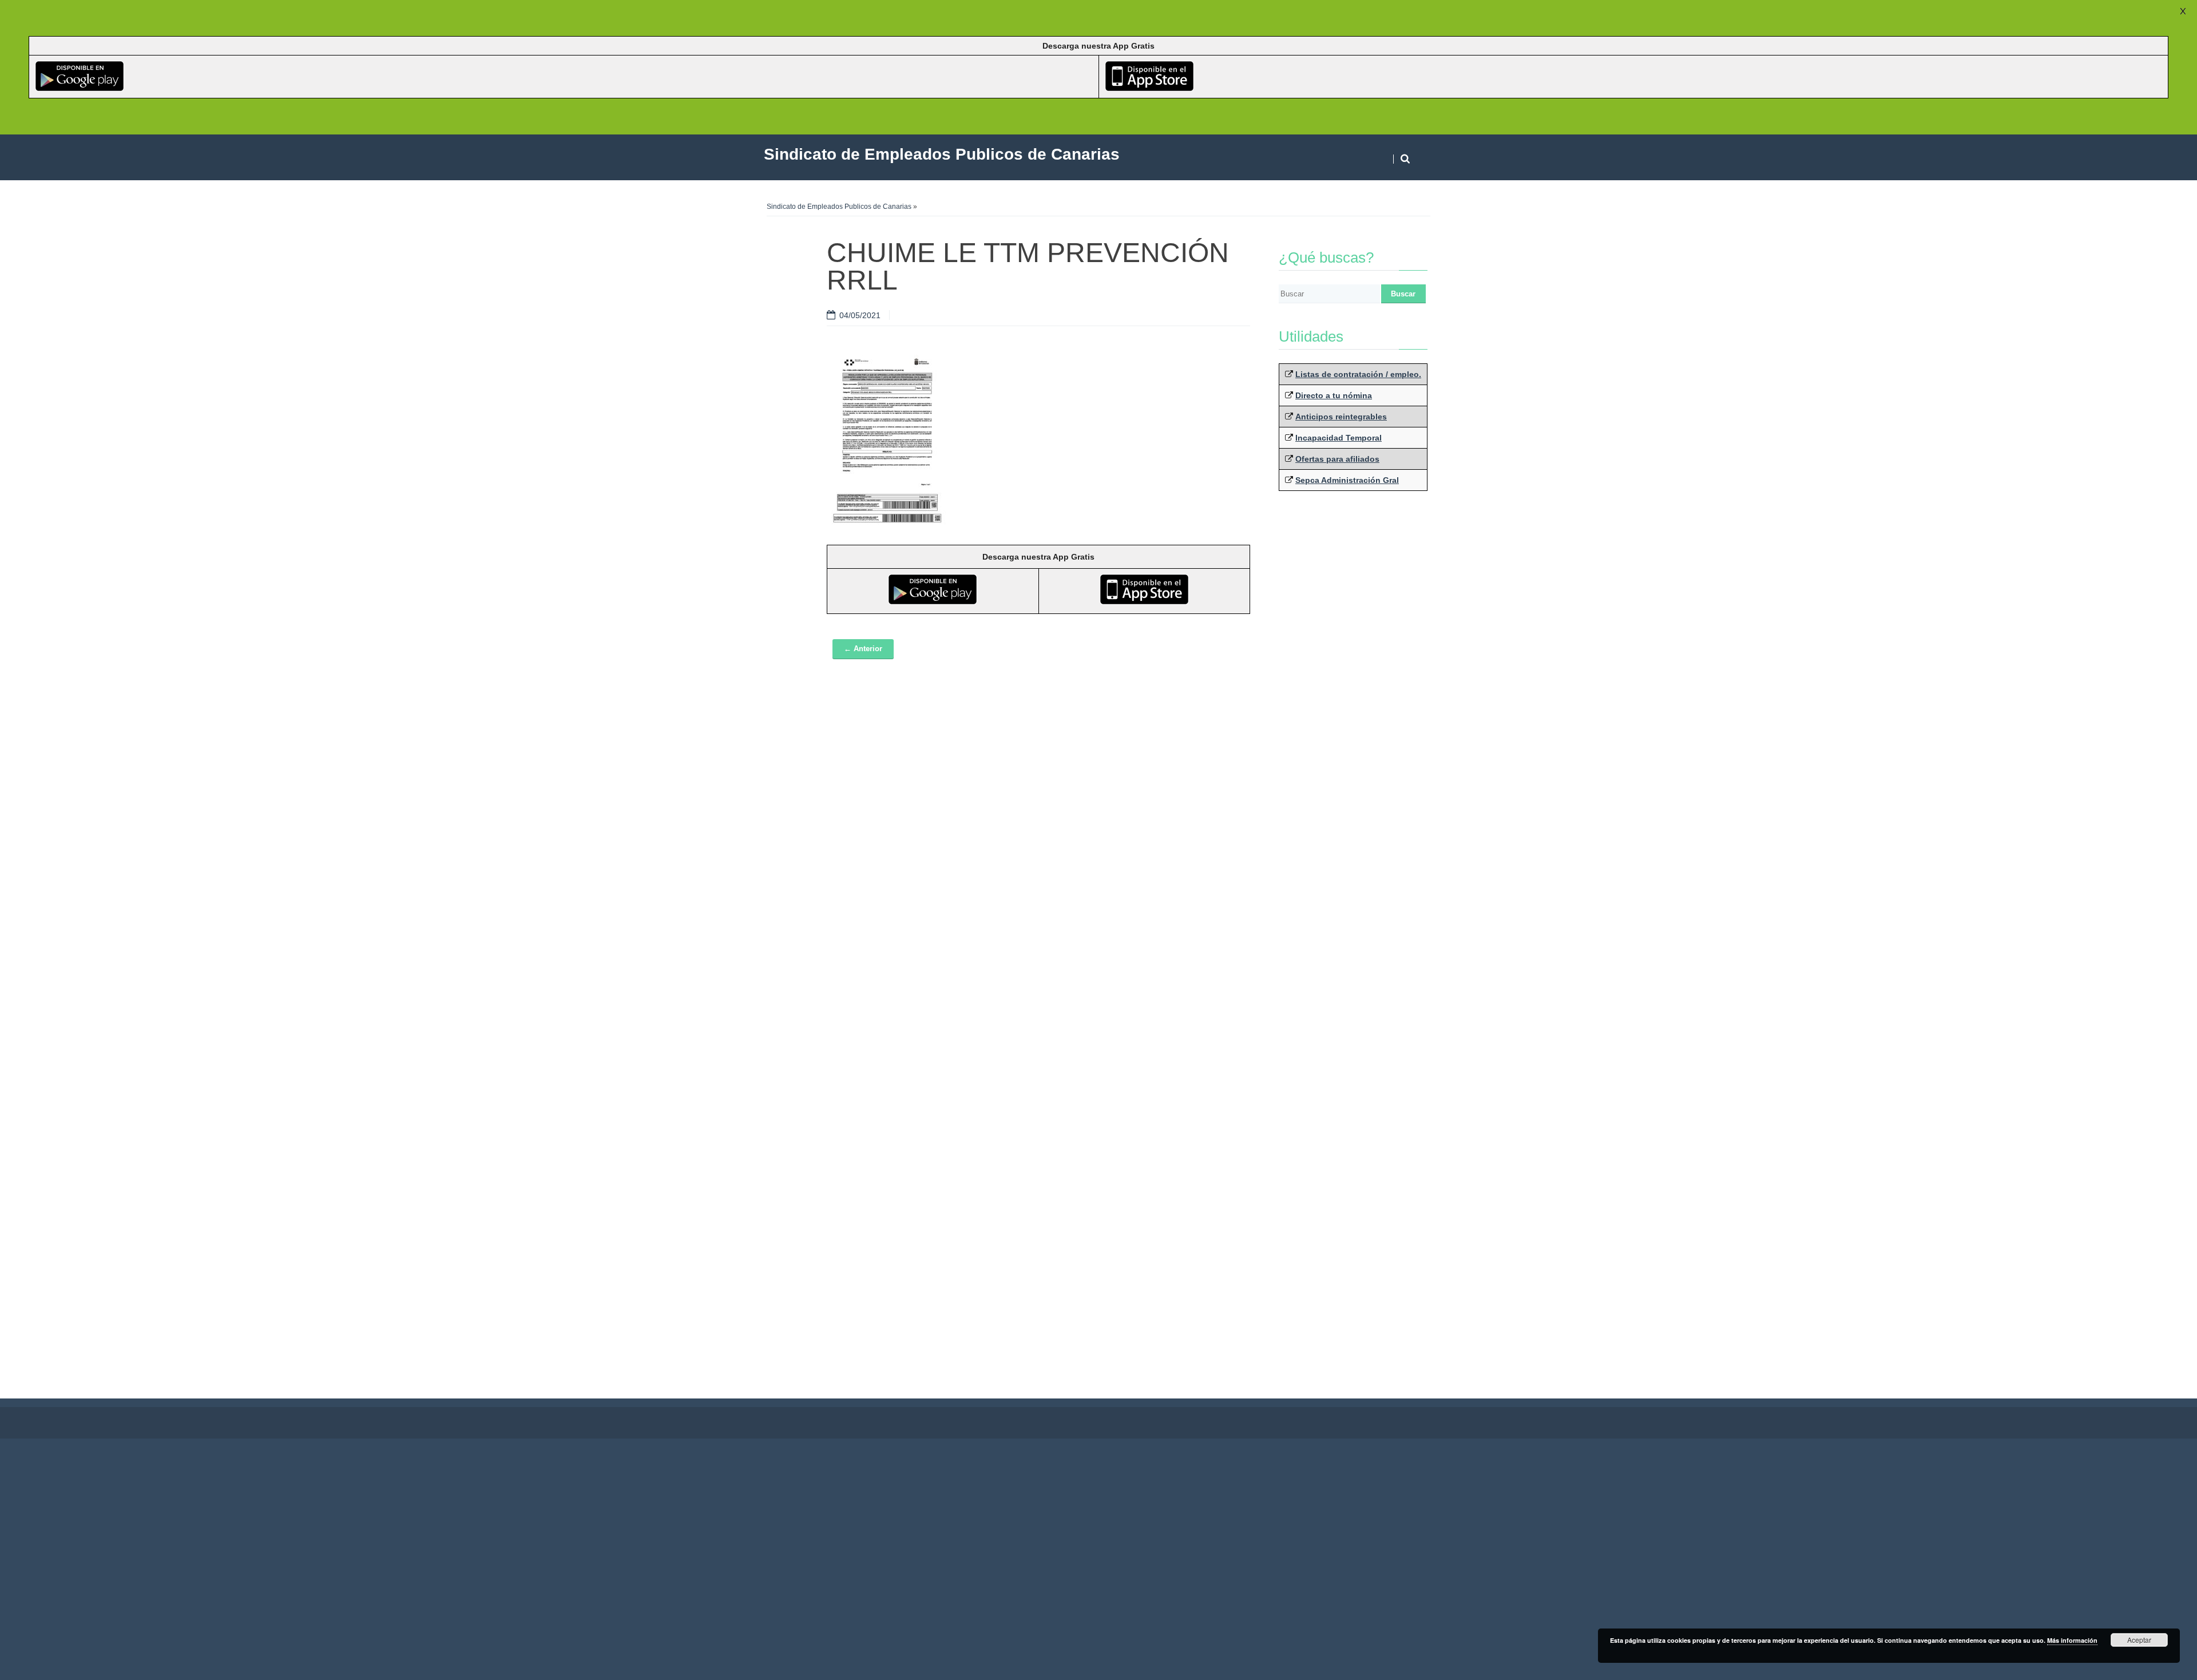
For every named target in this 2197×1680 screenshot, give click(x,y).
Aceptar (2139, 1640)
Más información (2072, 1640)
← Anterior (863, 649)
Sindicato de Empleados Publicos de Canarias (839, 207)
